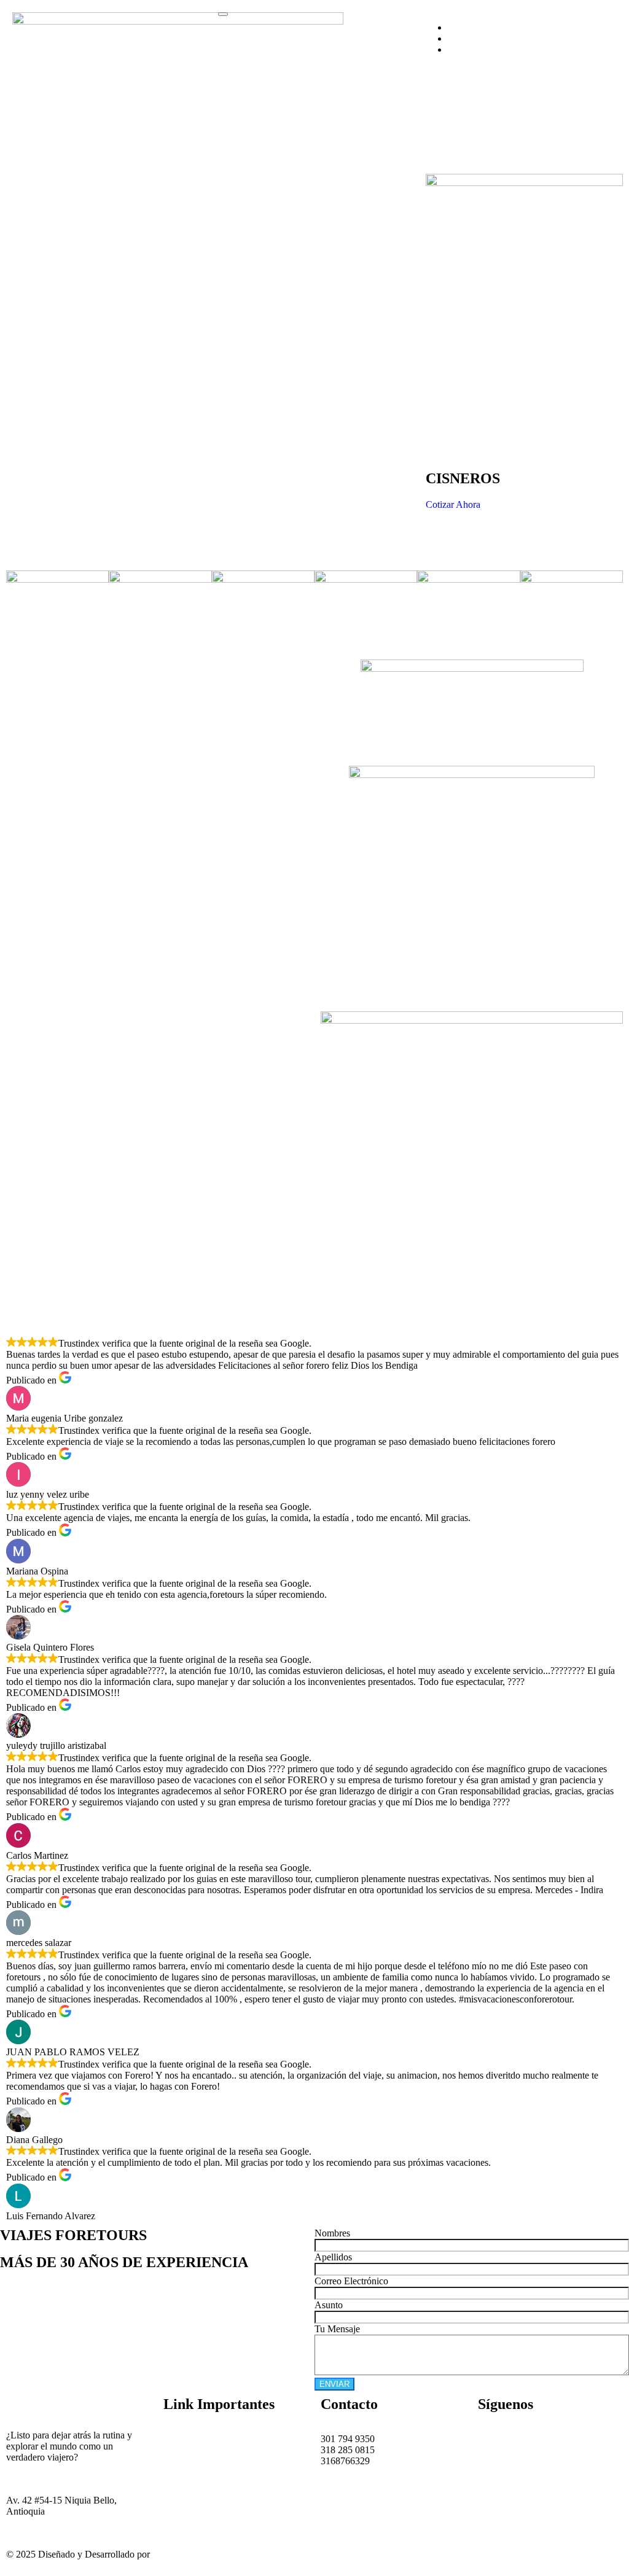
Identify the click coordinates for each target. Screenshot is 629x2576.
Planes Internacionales (206, 2483)
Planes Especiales (197, 2494)
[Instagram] (526, 2439)
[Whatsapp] (560, 2439)
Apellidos (333, 2257)
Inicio (174, 2439)
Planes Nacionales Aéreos (213, 2472)
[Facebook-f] (493, 2439)
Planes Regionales (199, 2450)
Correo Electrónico (351, 2281)
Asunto (329, 2305)
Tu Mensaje (337, 2329)
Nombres (332, 2233)
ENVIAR (334, 2384)
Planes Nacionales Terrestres (219, 2461)
